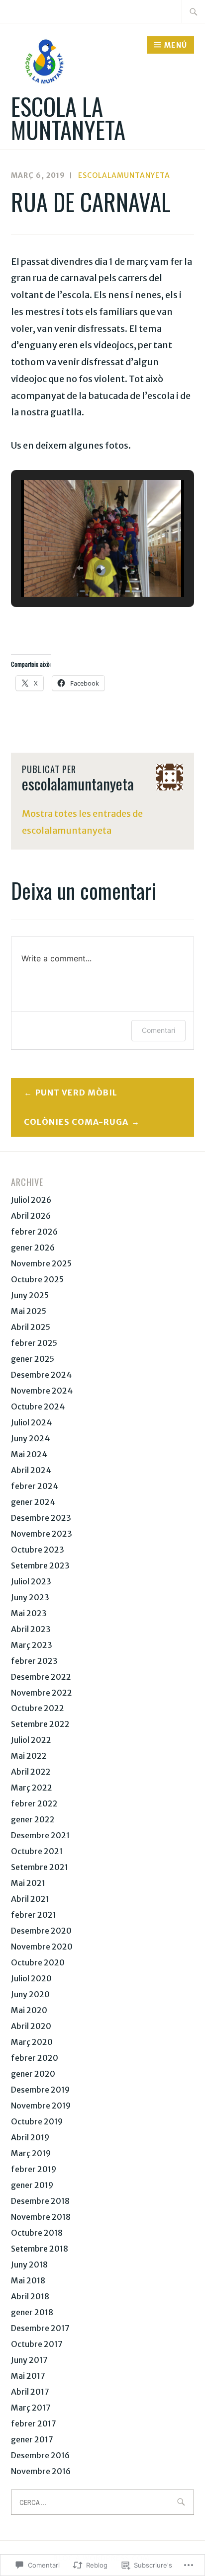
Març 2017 (31, 2408)
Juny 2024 (30, 1438)
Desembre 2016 (40, 2455)
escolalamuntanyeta (124, 175)
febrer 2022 (34, 1803)
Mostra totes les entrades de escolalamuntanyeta (82, 822)
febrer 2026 (34, 1232)
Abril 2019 (30, 2137)
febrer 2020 (35, 2058)
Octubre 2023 (38, 1550)
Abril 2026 (31, 1216)
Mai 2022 (29, 1756)
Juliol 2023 (31, 1581)
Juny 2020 (30, 1994)
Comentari (158, 1030)
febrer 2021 (34, 1915)
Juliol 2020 (31, 1978)
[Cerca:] (194, 11)
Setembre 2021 (40, 1867)
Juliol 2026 (31, 1200)
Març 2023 (32, 1645)
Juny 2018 (29, 2264)
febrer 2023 (34, 1661)
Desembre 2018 (40, 2201)
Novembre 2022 (42, 1693)
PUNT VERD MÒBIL (76, 1093)
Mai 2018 (28, 2280)
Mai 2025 (29, 1311)
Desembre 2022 (41, 1677)
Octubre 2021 (37, 1851)
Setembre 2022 (40, 1724)
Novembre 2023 (42, 1534)
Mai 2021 (28, 1883)
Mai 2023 (29, 1613)
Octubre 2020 (38, 1962)
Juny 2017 (29, 2360)
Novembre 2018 (41, 2217)
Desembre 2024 (41, 1375)
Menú (176, 45)
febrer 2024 (35, 1486)
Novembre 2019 (41, 2106)
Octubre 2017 (37, 2344)
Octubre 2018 (37, 2233)
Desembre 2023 (41, 1518)
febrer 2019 (34, 2169)
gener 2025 (33, 1359)
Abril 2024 (31, 1470)
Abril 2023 (31, 1629)
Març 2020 (32, 2042)
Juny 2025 (30, 1295)
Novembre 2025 (41, 1263)
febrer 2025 (34, 1343)
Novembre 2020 (42, 1947)
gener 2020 (33, 2074)
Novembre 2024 (42, 1391)
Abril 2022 (31, 1772)
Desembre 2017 (40, 2328)
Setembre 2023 (40, 1565)
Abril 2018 (30, 2296)
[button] (80, 568)
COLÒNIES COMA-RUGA (76, 1122)
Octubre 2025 (37, 1279)
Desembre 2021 (40, 1835)
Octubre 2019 (37, 2121)
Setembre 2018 (40, 2249)
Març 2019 (31, 2153)
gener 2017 (32, 2439)
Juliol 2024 (31, 1422)
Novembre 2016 (41, 2471)
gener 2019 (32, 2185)
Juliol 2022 (31, 1740)
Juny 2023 (30, 1597)
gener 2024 (33, 1502)
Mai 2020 (29, 2010)
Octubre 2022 (38, 1708)
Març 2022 (32, 1788)
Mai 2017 (28, 2376)
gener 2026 (33, 1248)
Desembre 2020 (41, 1931)
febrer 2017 (34, 2423)
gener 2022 (33, 1819)
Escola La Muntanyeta (68, 118)
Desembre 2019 (40, 2090)
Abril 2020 (31, 2026)
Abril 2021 (30, 1899)
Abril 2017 (30, 2392)
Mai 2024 (29, 1454)
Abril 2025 (31, 1327)
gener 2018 (32, 2312)
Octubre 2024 (38, 1406)
